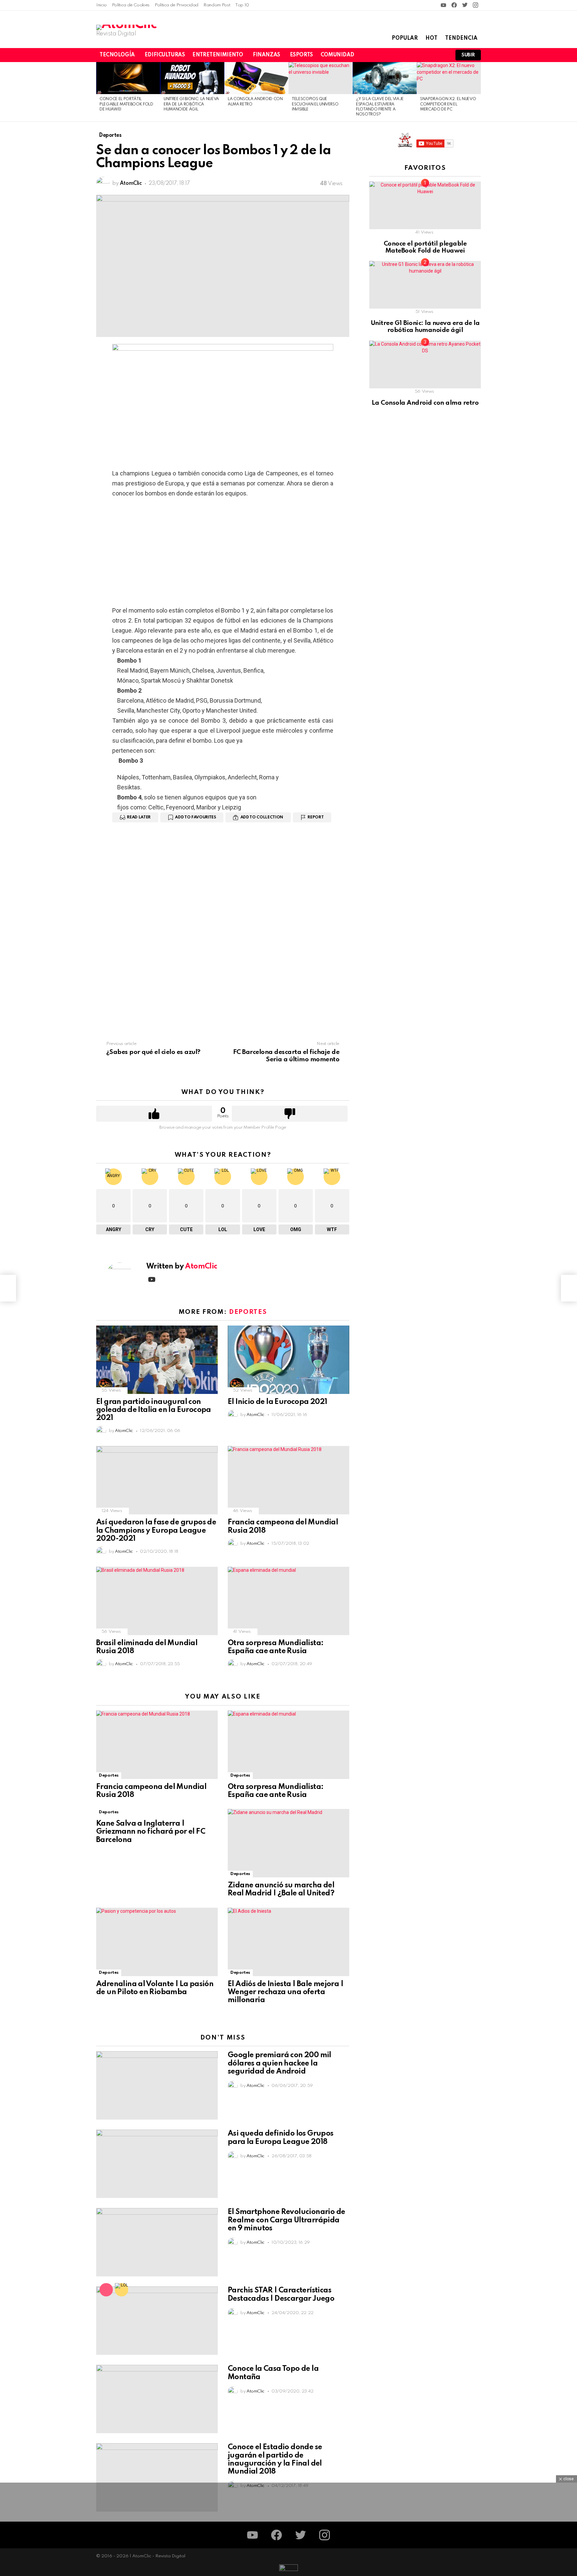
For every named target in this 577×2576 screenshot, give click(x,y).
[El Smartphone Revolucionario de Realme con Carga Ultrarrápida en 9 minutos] (157, 2242)
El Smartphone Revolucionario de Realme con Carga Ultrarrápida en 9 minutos (286, 2220)
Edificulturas (165, 55)
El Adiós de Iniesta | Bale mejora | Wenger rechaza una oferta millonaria (285, 1992)
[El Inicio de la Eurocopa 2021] (288, 1360)
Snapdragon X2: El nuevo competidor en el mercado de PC (448, 104)
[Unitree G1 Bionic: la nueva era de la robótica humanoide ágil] (192, 78)
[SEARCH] (430, 55)
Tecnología (117, 55)
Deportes (248, 1312)
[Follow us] (419, 55)
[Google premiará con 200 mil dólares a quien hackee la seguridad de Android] (157, 2085)
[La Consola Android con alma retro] (256, 78)
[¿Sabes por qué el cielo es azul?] (8, 1288)
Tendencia (461, 38)
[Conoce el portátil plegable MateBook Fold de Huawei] (128, 78)
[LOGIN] (441, 55)
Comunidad (337, 55)
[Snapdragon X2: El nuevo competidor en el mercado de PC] (449, 78)
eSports (301, 55)
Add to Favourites (195, 817)
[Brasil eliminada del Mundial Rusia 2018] (157, 1601)
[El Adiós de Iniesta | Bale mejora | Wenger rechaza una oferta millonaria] (288, 1942)
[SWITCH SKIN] (407, 55)
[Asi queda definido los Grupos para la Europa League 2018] (157, 2164)
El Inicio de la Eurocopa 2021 (277, 1402)
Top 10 (242, 5)
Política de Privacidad (176, 5)
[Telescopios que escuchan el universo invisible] (321, 78)
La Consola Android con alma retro (425, 403)
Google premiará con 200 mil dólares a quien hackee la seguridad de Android (279, 2063)
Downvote (290, 1114)
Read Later (139, 817)
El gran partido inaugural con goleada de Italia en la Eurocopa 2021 (154, 1410)
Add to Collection (262, 817)
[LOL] (122, 2290)
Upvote (154, 1114)
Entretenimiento (218, 55)
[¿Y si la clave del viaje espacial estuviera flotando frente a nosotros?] (385, 78)
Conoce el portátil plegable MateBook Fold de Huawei (126, 104)
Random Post (217, 5)
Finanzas (266, 55)
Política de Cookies (131, 5)
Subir (468, 55)
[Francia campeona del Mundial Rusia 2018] (288, 1480)
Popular (405, 38)
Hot (431, 38)
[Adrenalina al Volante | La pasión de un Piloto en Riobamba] (157, 1942)
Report (316, 817)
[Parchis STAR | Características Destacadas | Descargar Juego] (157, 2321)
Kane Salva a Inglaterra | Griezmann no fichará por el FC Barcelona (151, 1832)
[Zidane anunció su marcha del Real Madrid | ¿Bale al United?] (288, 1843)
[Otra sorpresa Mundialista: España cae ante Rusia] (288, 1601)
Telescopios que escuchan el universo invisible (315, 104)
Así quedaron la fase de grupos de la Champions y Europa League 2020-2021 (156, 1530)
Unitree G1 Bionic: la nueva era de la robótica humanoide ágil (191, 104)
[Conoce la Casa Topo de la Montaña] (157, 2399)
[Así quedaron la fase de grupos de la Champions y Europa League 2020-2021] (157, 1480)
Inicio (102, 5)
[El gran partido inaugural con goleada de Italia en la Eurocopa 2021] (157, 1360)
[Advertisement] (223, 552)
